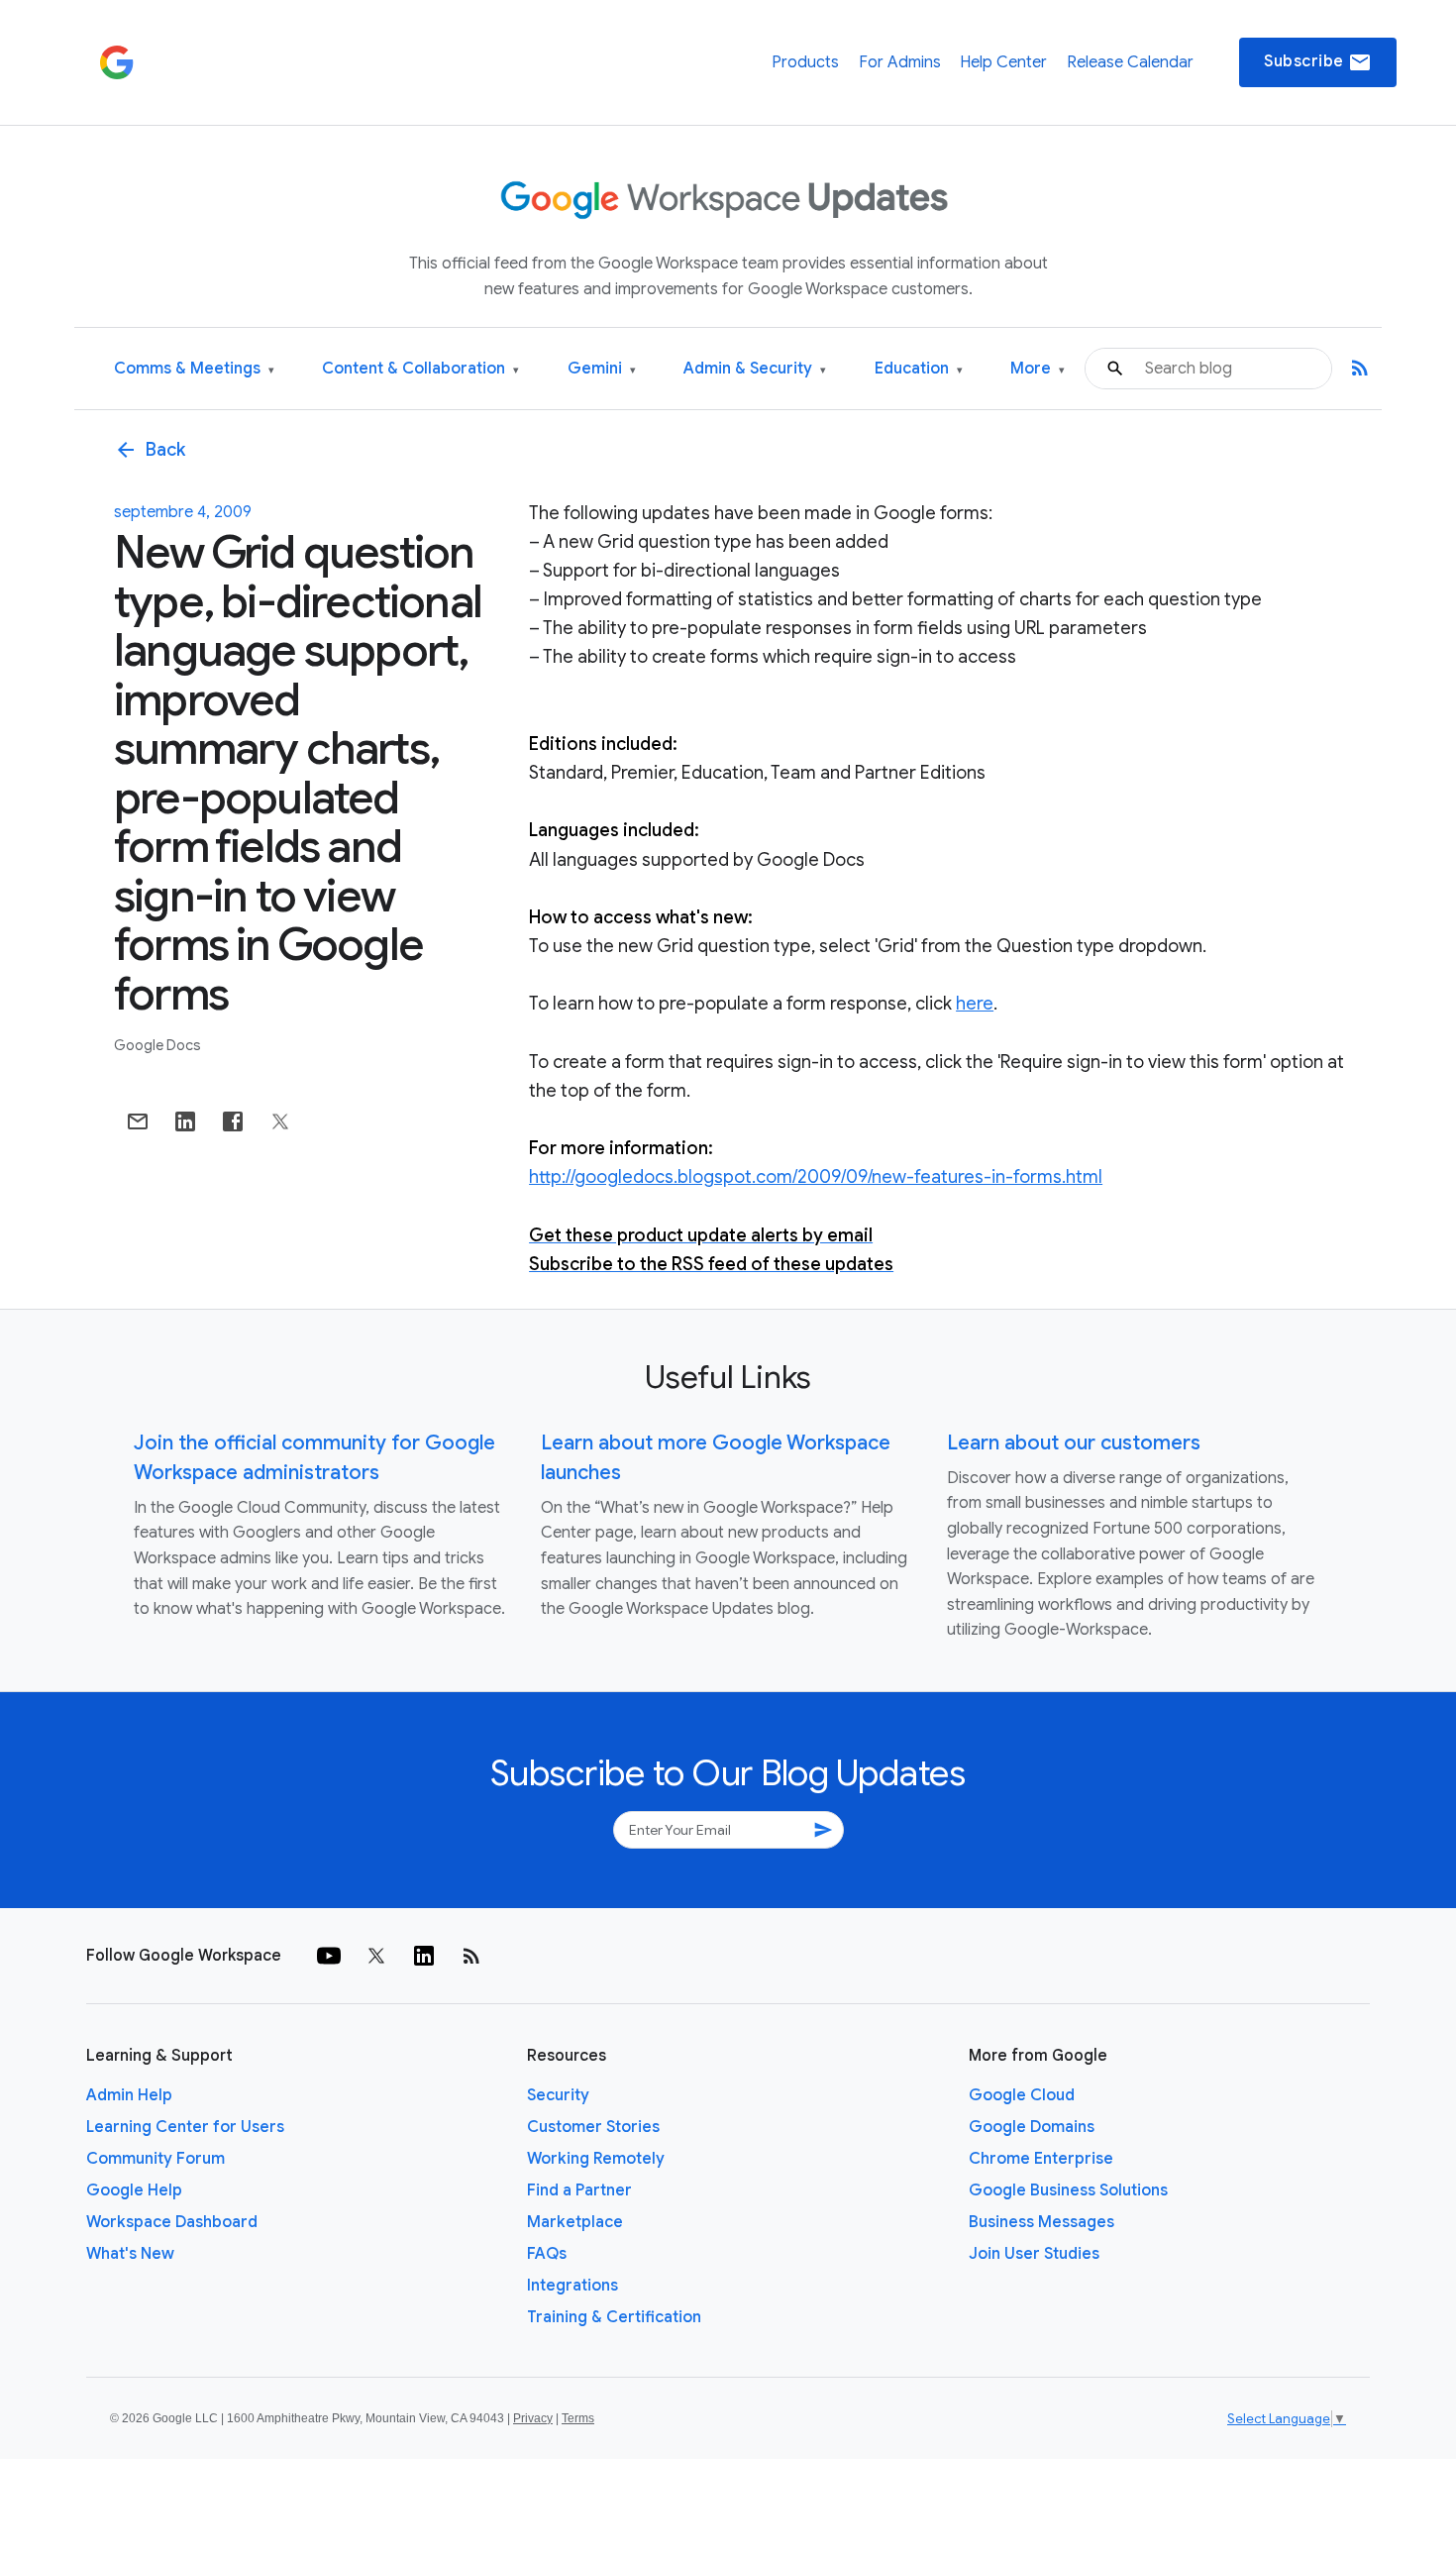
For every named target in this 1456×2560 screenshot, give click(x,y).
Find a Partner (579, 2190)
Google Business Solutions (1068, 2190)
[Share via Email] (138, 1121)
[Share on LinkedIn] (185, 1121)
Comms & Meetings (194, 369)
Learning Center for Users (185, 2127)
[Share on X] (280, 1121)
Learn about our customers (1074, 1443)
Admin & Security (755, 369)
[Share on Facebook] (233, 1121)
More (1038, 369)
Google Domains (1032, 2127)
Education (919, 369)
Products (805, 62)
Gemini (602, 369)
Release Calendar (1130, 62)
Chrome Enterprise (1041, 2159)
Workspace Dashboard (172, 2222)
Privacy (533, 2418)
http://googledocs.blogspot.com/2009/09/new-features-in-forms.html (816, 1177)
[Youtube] (329, 1956)
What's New (130, 2254)
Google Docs (157, 1045)
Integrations (572, 2286)
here (975, 1004)
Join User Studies (1034, 2254)
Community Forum (156, 2159)
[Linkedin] (424, 1956)
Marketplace (575, 2222)
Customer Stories (593, 2127)
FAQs (547, 2254)
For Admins (900, 62)
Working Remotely (596, 2159)
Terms (578, 2418)
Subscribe (1318, 62)
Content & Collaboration (420, 369)
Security (558, 2095)
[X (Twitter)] (376, 1956)
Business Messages (1041, 2222)
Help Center (1003, 62)
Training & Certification (614, 2317)
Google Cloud (1022, 2095)
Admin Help (129, 2095)
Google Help (134, 2190)
